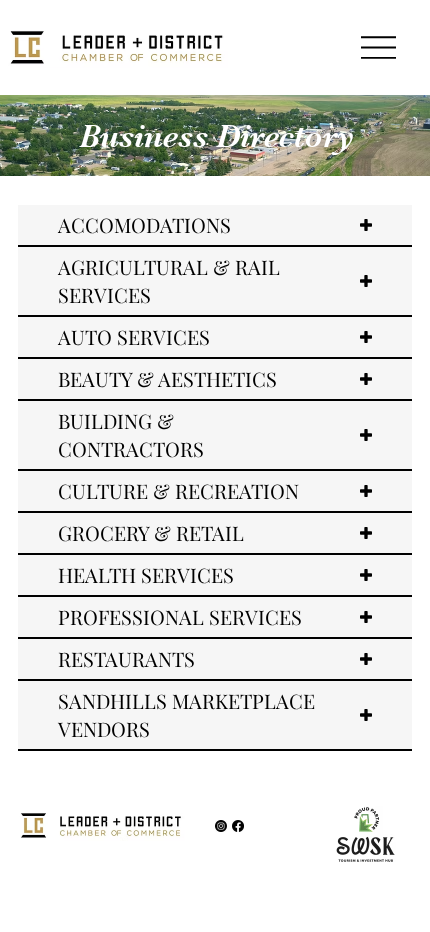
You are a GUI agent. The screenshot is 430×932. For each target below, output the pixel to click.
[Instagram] (221, 826)
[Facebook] (238, 826)
